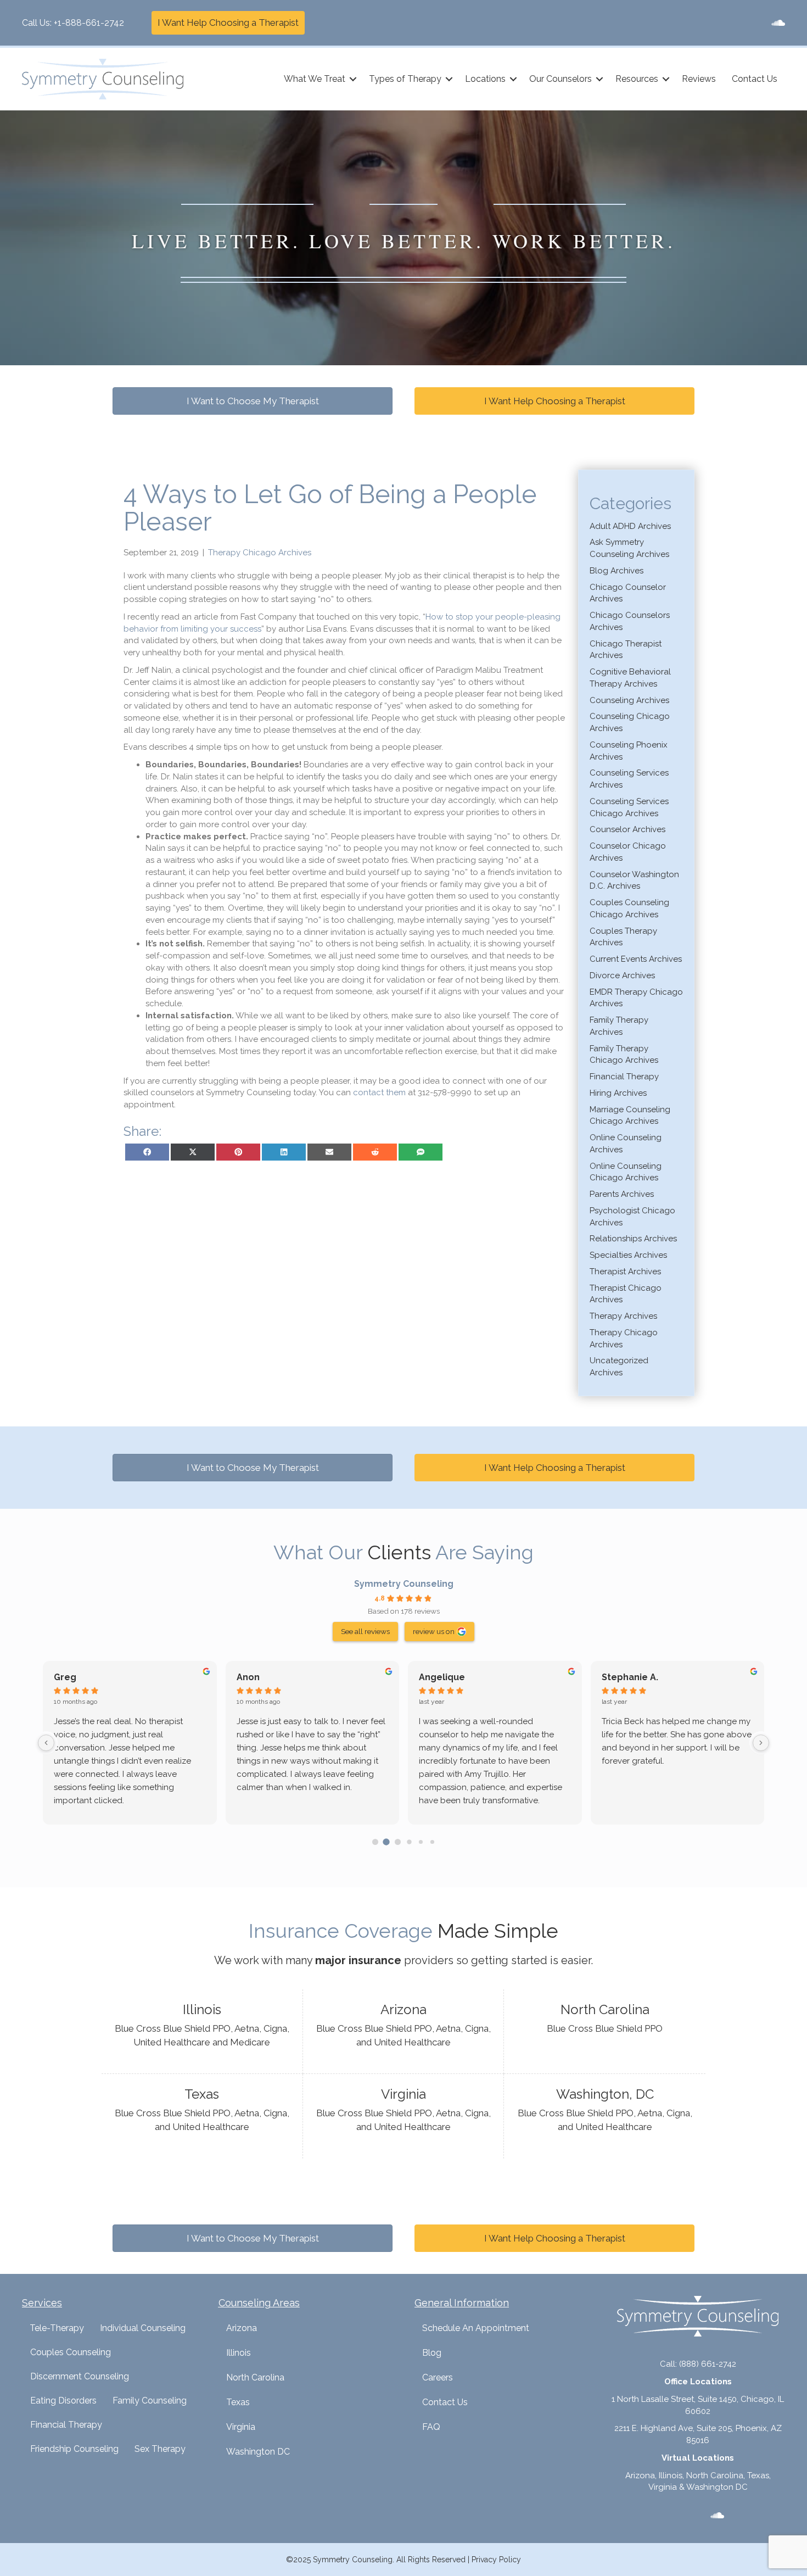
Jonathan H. (263, 1677)
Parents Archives (622, 1194)
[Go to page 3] (409, 1842)
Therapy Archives (623, 1316)
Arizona (242, 2328)
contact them (379, 1092)
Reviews (699, 79)
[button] (353, 79)
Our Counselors (561, 79)
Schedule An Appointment (476, 2328)
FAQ (431, 2427)
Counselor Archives (627, 829)
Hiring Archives (618, 1093)
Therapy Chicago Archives (260, 553)
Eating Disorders (63, 2401)
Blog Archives (617, 571)
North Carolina (255, 2377)
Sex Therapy (160, 2449)
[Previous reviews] (46, 1743)
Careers (438, 2377)
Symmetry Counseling (404, 1584)
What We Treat (315, 79)
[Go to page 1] (386, 1842)
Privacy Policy (496, 2560)
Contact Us (755, 79)
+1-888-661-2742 (89, 23)
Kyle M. (617, 1677)
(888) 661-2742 (708, 2364)
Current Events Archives (636, 959)
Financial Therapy (624, 1077)
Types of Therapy (405, 79)
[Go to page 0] (375, 1842)
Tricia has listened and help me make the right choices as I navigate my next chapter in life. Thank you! (128, 1735)
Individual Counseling (143, 2328)
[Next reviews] (761, 1743)
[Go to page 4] (421, 1842)
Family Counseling (150, 2401)
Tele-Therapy (57, 2328)
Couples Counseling (71, 2352)
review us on (434, 1631)
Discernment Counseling (80, 2376)
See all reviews (365, 1631)
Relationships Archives (633, 1239)
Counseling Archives (629, 700)
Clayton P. (76, 1677)
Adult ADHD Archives (630, 526)
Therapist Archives (625, 1272)
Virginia (241, 2427)
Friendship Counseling (74, 2449)
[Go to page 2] (398, 1842)
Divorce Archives (622, 975)
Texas (238, 2402)
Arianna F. (440, 1677)
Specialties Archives (628, 1255)
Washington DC (258, 2452)
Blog (432, 2353)
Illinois (239, 2353)
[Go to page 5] (432, 1842)
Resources (637, 79)
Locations (485, 79)
